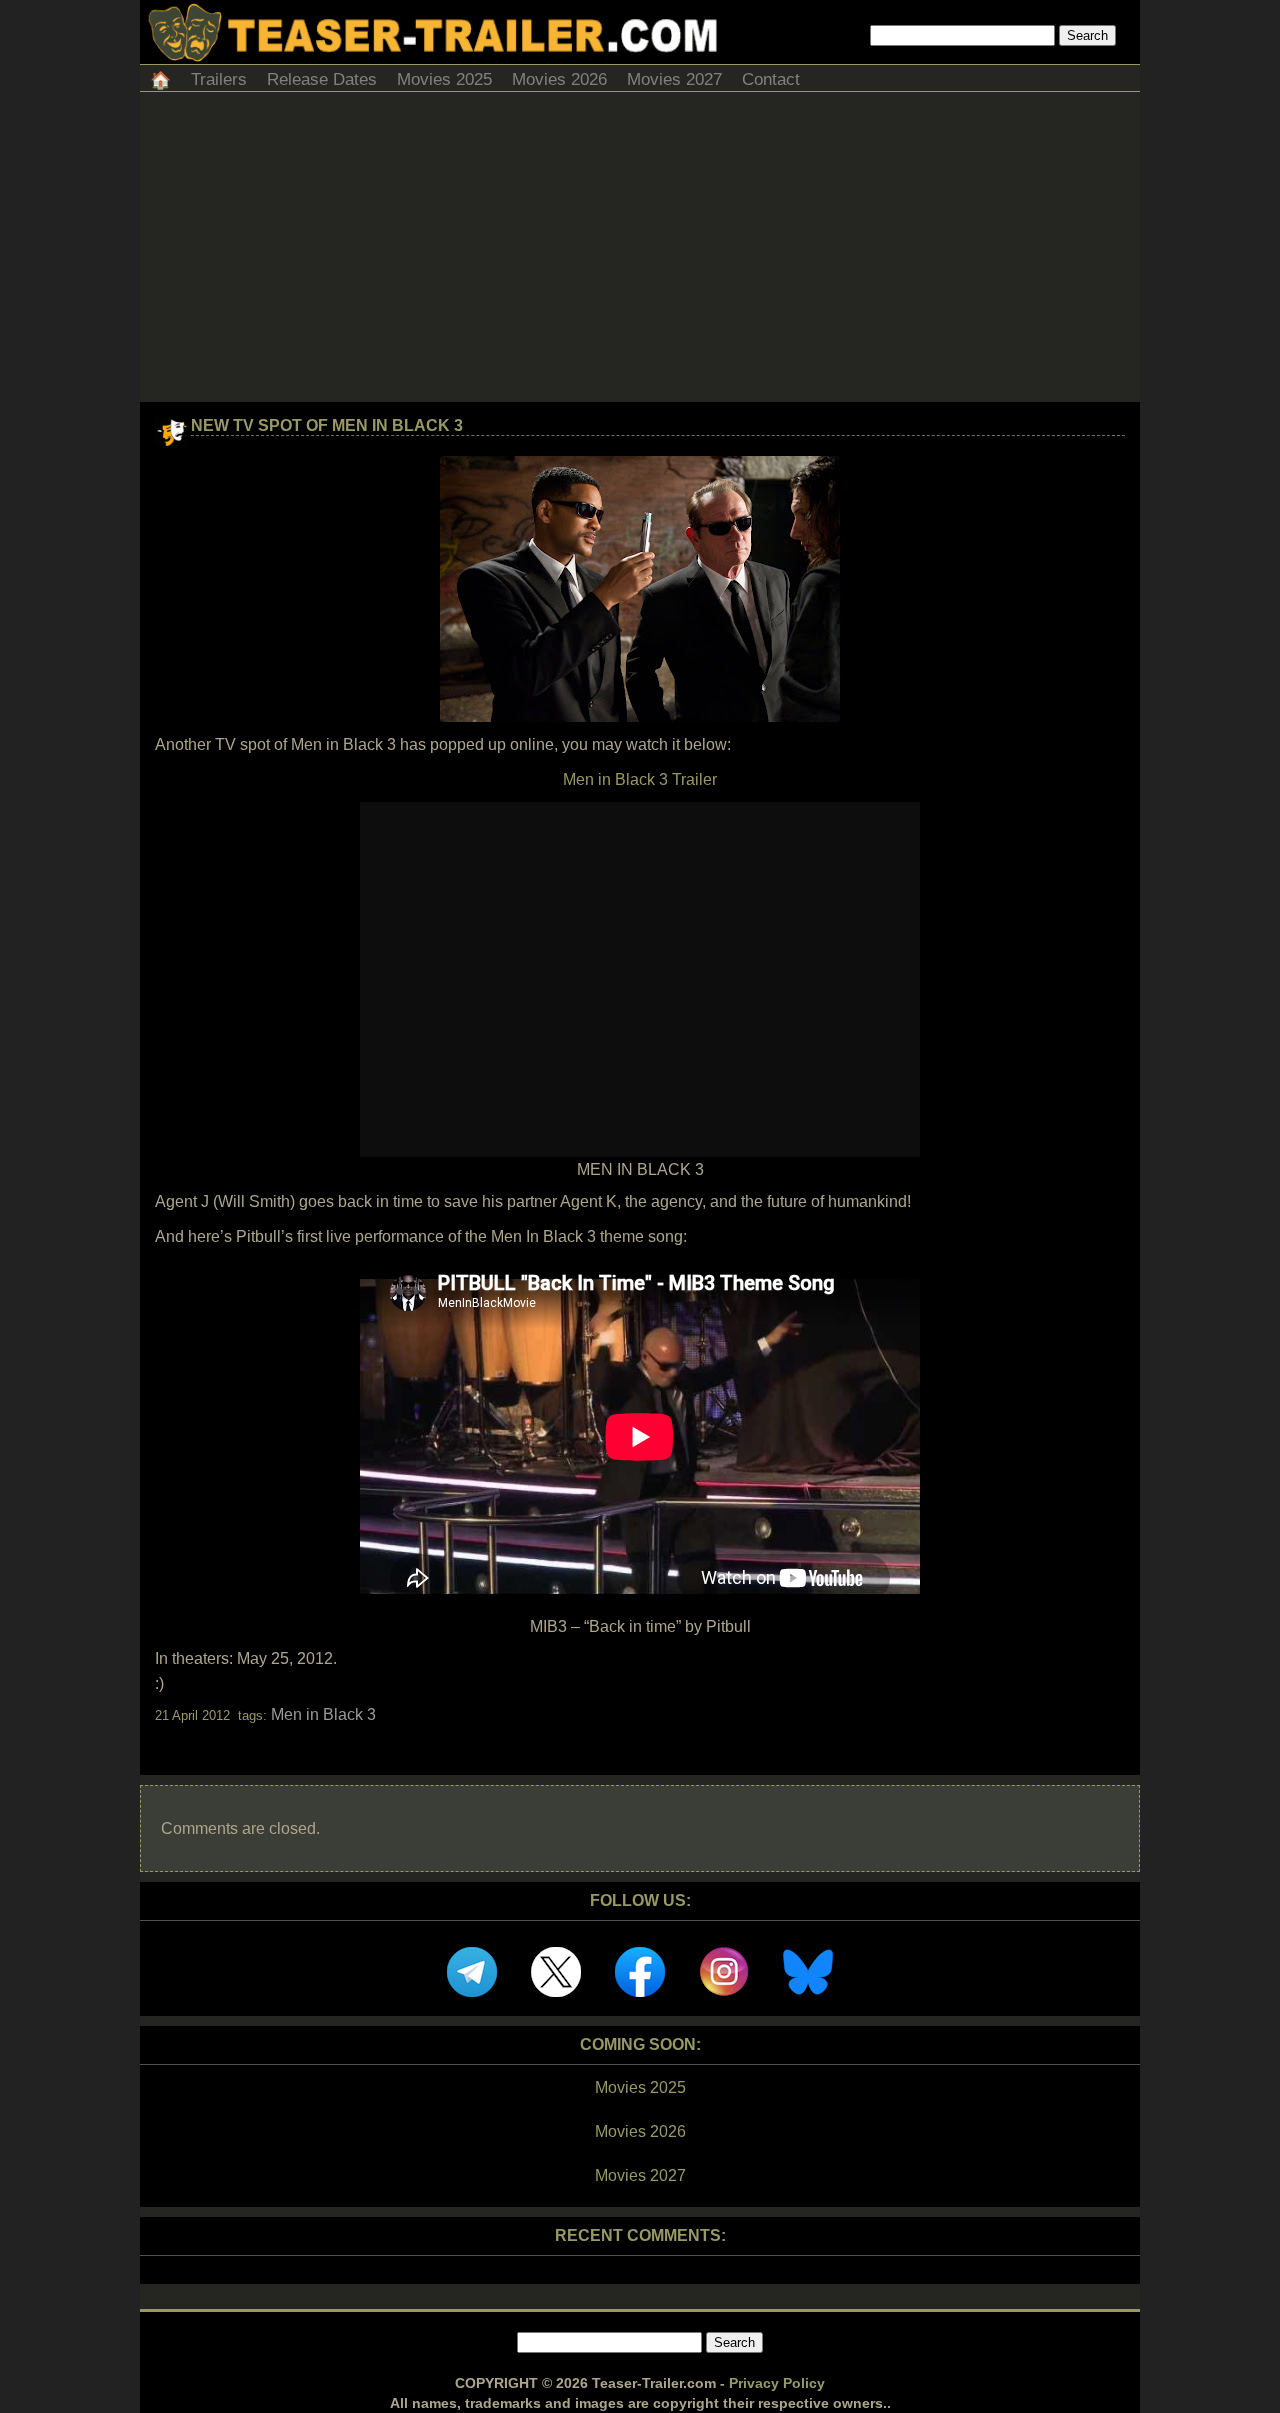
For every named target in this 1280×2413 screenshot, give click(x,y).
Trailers (219, 79)
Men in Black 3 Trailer (640, 779)
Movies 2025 (444, 79)
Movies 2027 (674, 79)
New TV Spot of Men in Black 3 (327, 425)
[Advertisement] (640, 252)
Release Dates (322, 79)
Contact (771, 79)
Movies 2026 (559, 79)
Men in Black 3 (323, 1714)
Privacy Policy (777, 2383)
